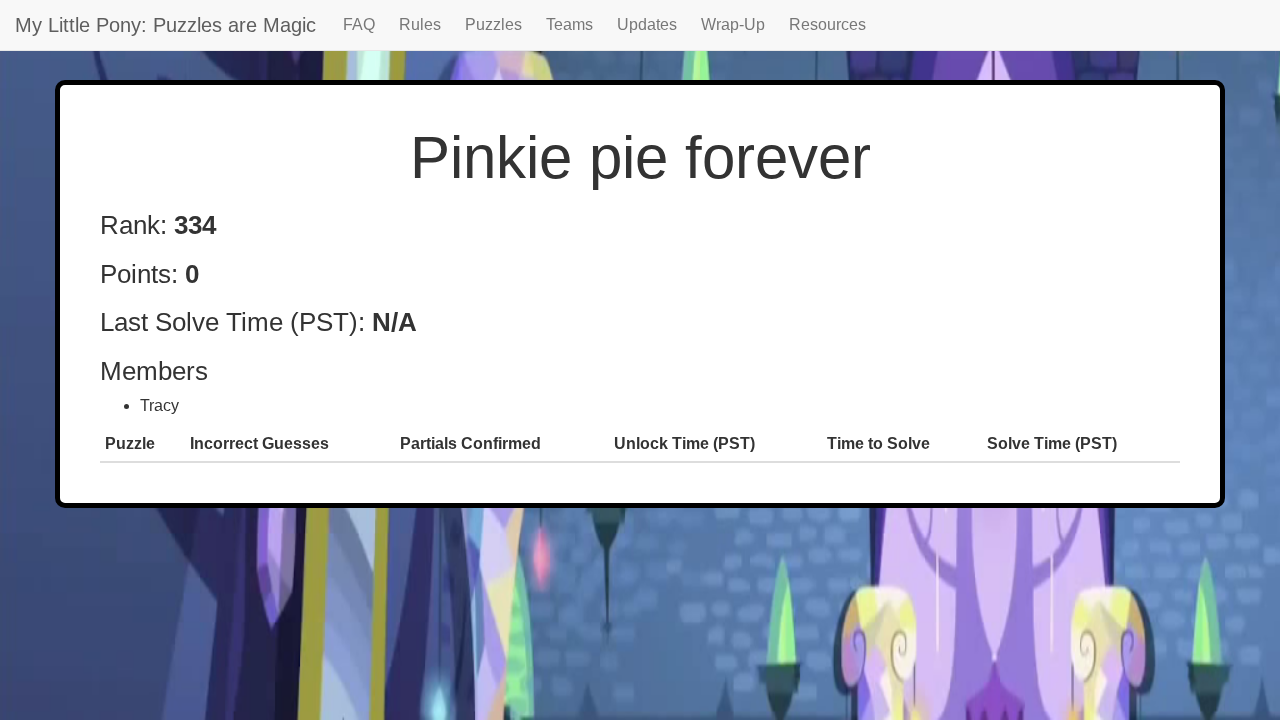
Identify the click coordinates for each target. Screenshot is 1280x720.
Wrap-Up (733, 24)
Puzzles (493, 24)
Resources (827, 24)
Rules (420, 24)
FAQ (359, 24)
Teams (569, 24)
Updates (647, 24)
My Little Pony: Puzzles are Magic (165, 25)
